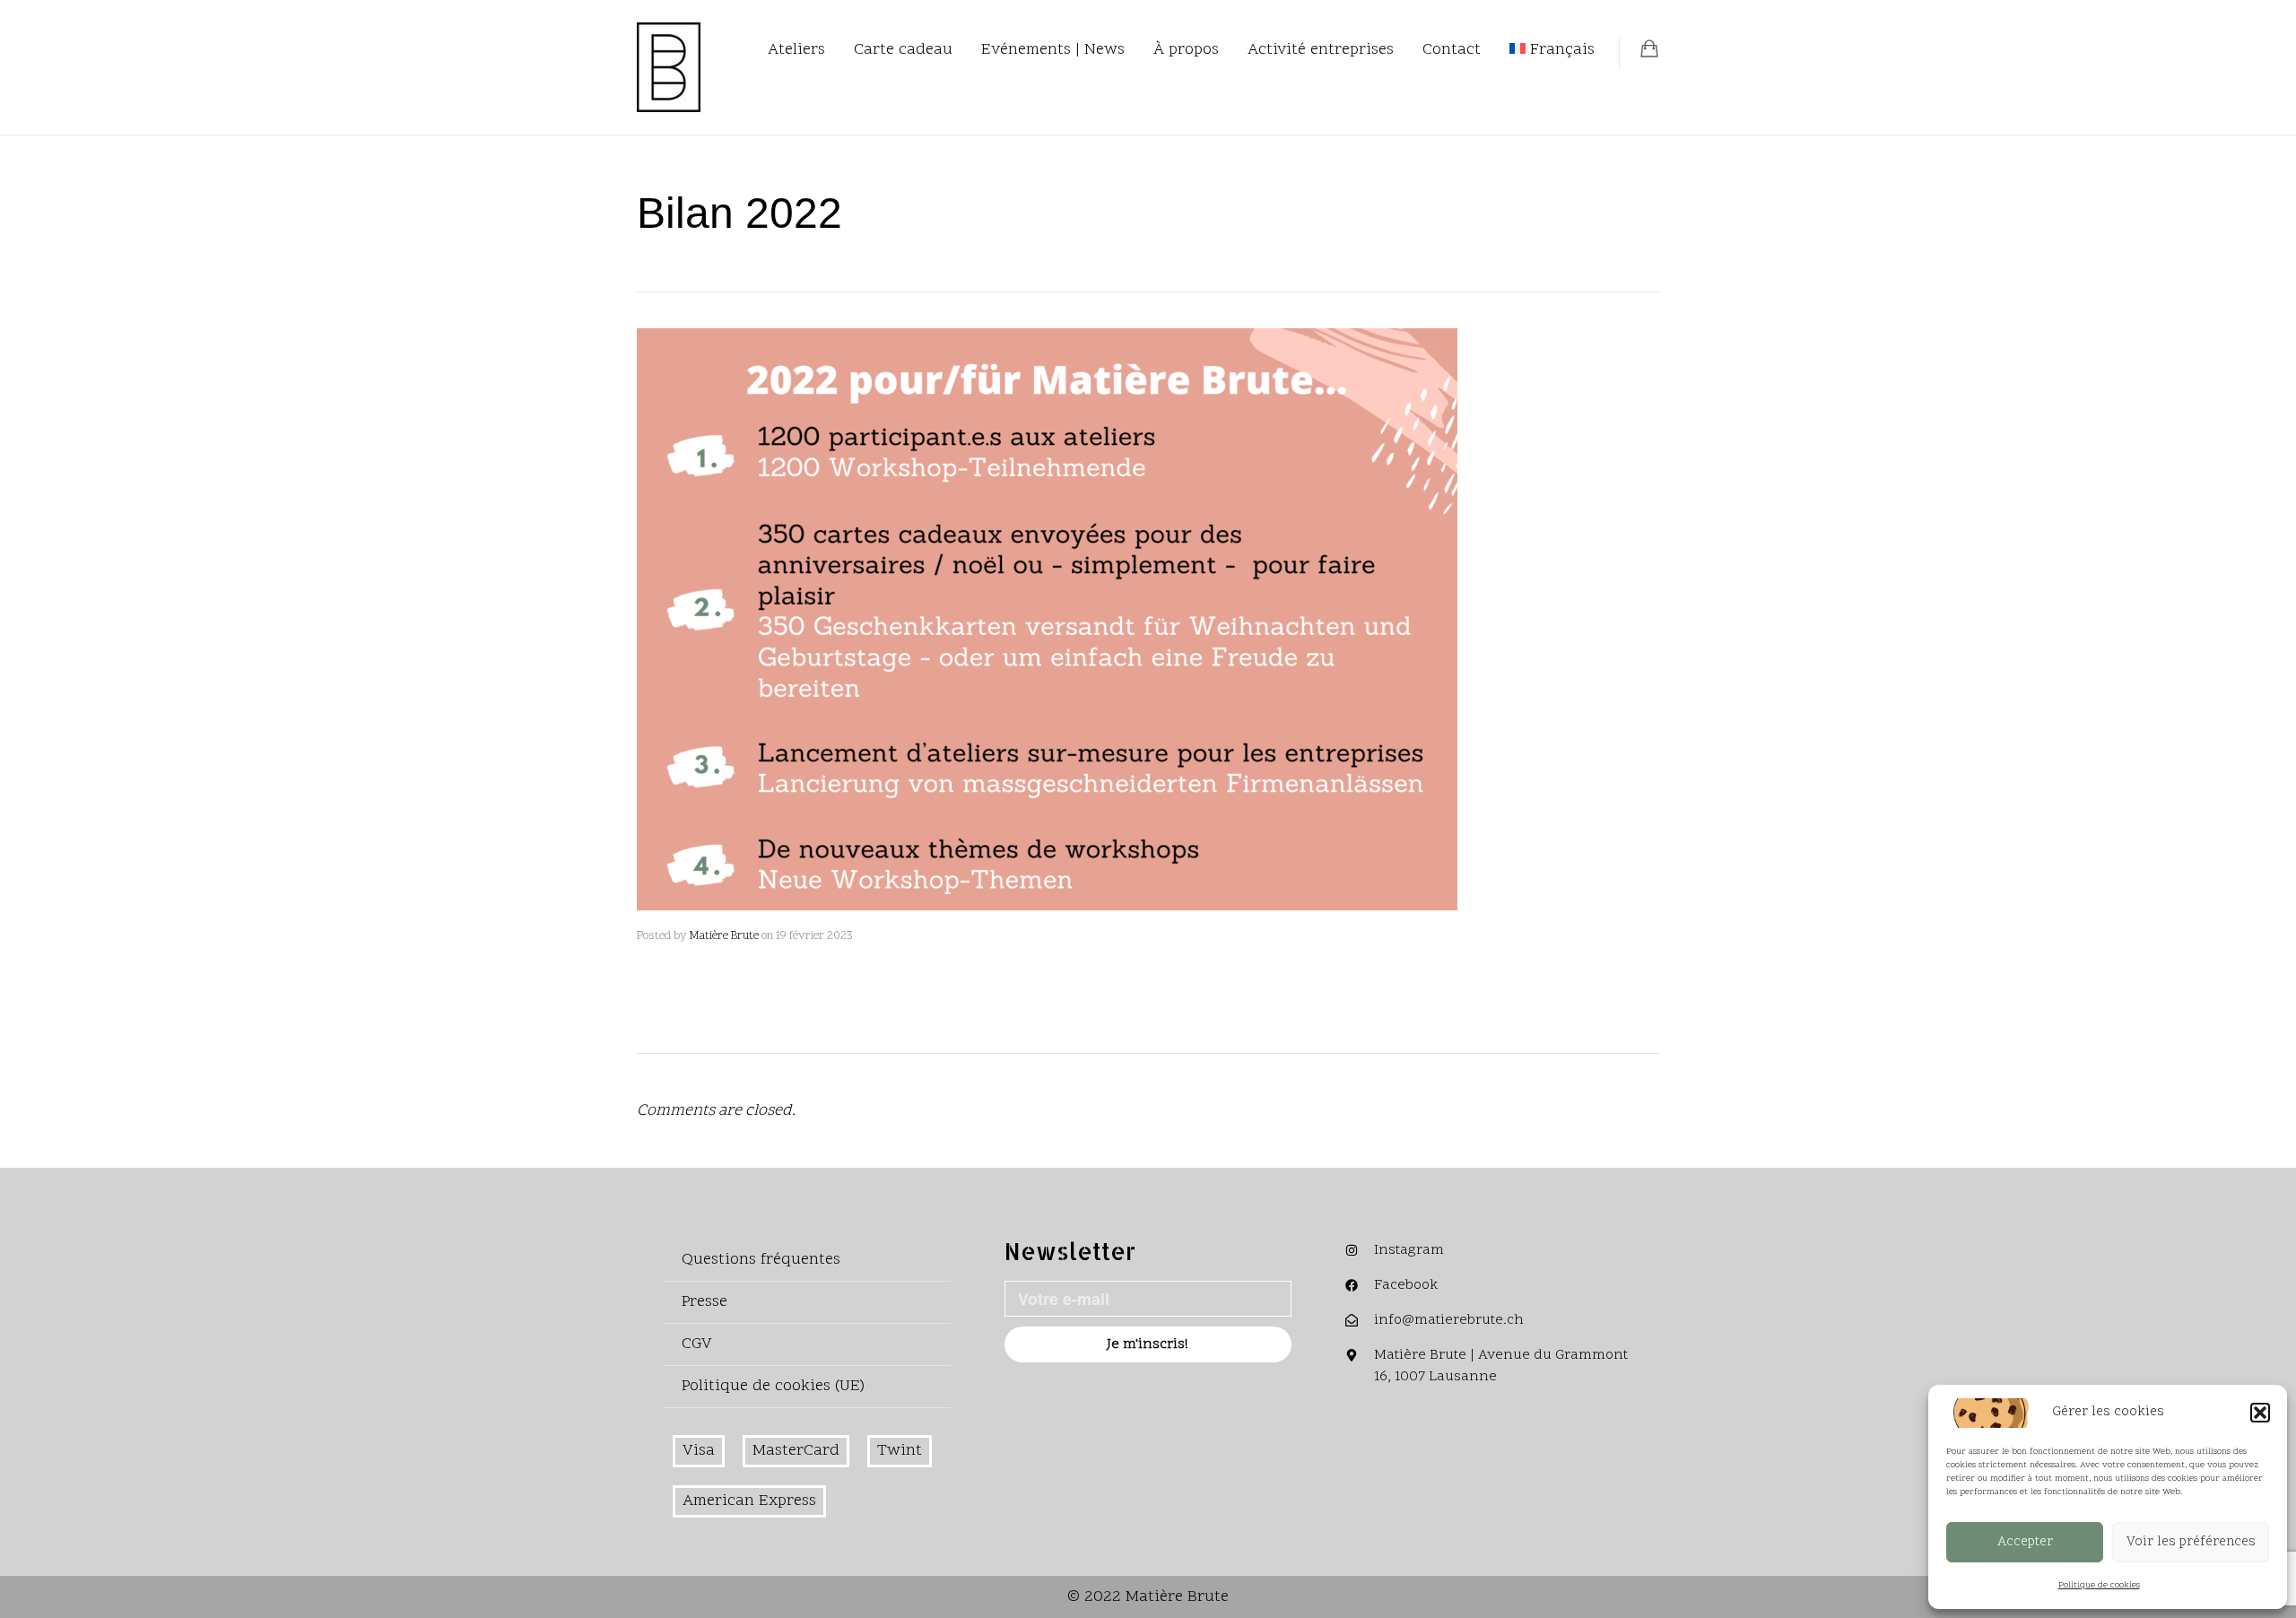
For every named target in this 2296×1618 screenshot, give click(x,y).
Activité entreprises (1321, 50)
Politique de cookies (2099, 1586)
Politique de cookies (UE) (773, 1386)
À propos (1186, 50)
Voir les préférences (2191, 1542)
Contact (1452, 50)
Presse (704, 1302)
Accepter (2025, 1542)
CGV (697, 1344)
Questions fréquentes (761, 1260)
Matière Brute (724, 936)
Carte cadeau (903, 50)
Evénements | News (1053, 50)
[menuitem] (1552, 50)
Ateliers (796, 50)
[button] (2260, 1413)
